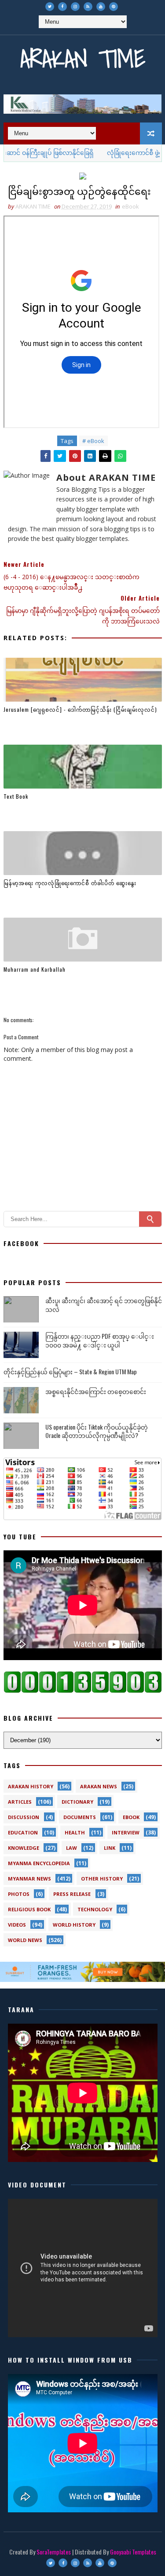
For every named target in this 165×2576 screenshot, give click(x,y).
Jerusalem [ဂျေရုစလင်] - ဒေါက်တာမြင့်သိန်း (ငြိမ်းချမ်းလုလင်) (80, 709)
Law (71, 1848)
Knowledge (24, 1848)
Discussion (24, 1817)
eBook (130, 206)
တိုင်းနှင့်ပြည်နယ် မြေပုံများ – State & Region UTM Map (70, 1371)
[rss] (88, 7)
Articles (20, 1802)
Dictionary (77, 1802)
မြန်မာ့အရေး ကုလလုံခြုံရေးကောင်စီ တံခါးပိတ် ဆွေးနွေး (70, 883)
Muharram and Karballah (35, 969)
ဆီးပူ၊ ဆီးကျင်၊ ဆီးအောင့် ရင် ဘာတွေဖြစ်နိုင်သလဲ (104, 1305)
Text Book (16, 796)
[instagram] (75, 7)
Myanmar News (29, 1879)
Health (75, 1832)
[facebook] (62, 7)
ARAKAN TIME (83, 59)
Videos (17, 1925)
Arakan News (99, 1786)
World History (74, 1925)
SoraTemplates (54, 2552)
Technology (95, 1909)
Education (23, 1832)
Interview (126, 1832)
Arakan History (31, 1786)
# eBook (93, 441)
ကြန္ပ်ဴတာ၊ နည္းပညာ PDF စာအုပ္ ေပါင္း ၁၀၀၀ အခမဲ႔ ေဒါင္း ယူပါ (100, 1340)
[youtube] (101, 7)
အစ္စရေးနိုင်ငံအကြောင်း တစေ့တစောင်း (96, 1391)
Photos (19, 1894)
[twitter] (50, 7)
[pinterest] (114, 7)
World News (25, 1940)
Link (110, 1848)
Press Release (72, 1894)
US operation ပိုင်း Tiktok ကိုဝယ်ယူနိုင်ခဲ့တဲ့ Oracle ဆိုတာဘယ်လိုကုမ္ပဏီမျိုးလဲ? (97, 1431)
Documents (80, 1817)
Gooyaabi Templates (133, 2552)
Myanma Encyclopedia (39, 1863)
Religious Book (29, 1909)
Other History (102, 1879)
